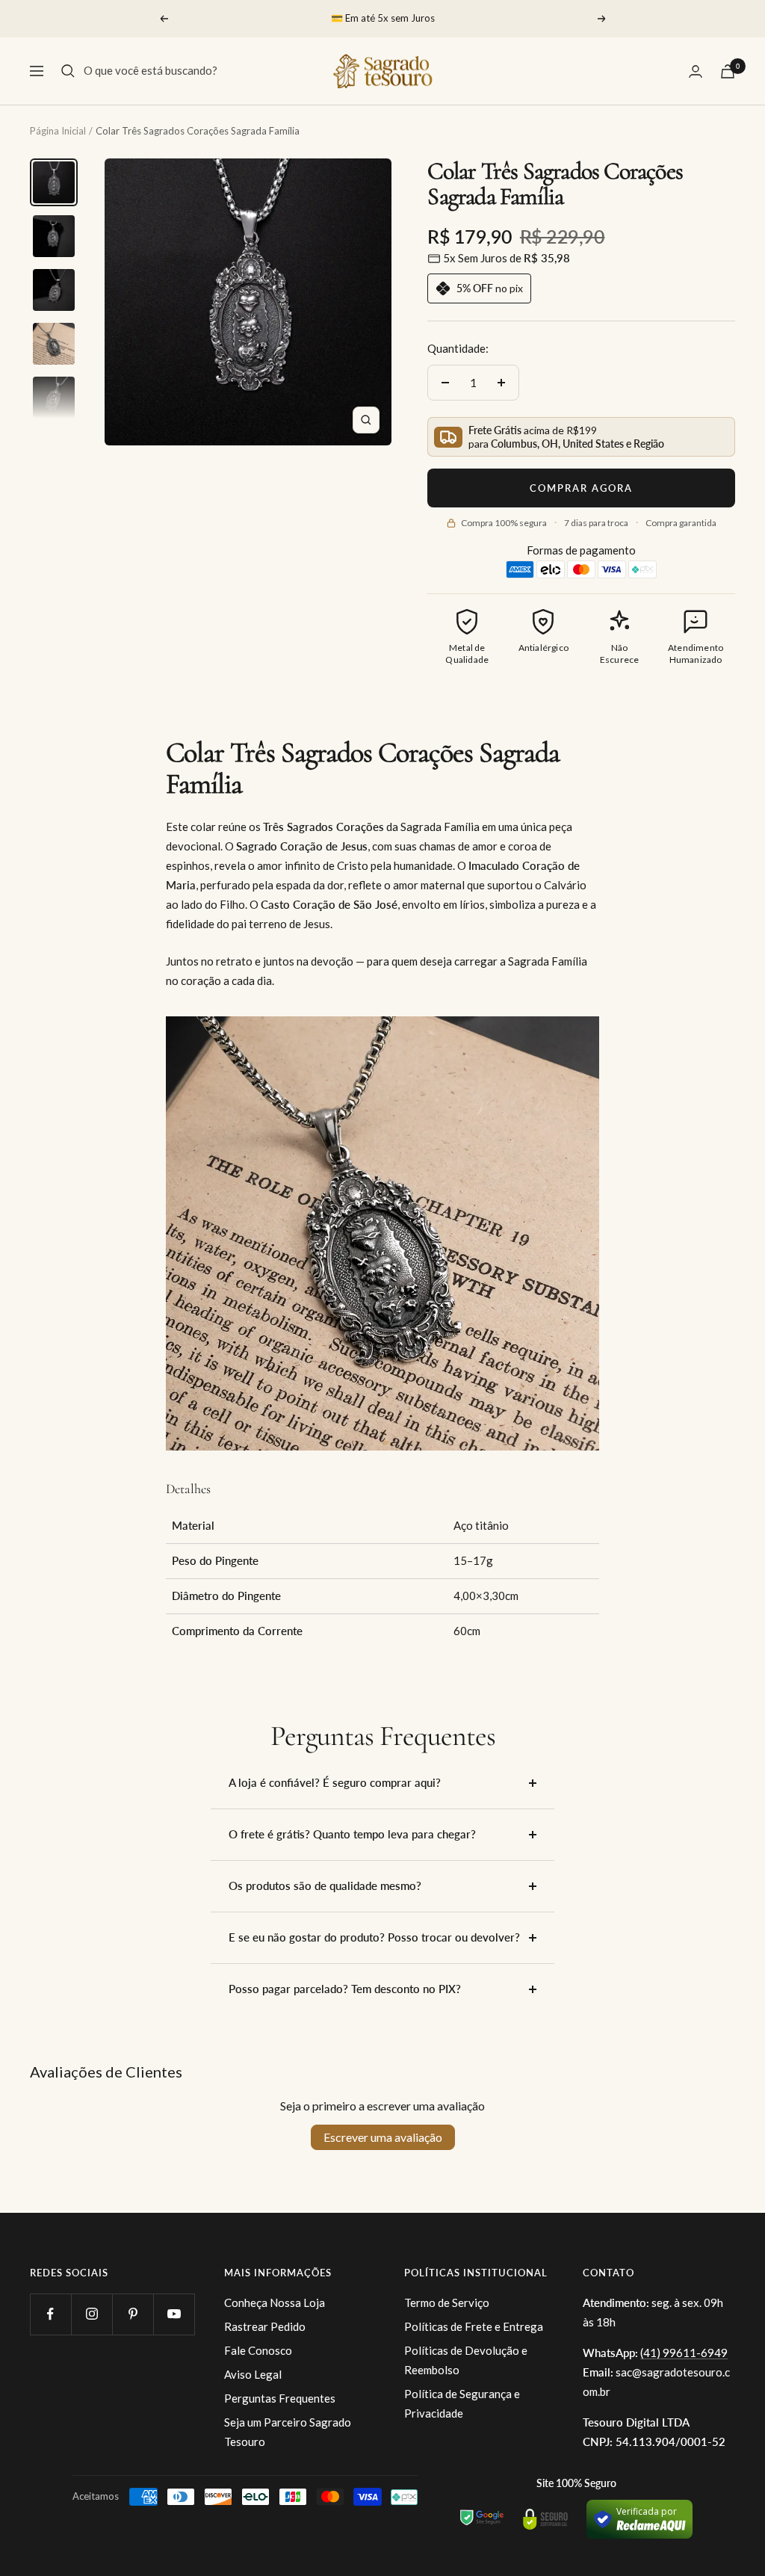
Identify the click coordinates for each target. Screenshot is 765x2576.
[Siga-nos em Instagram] (92, 2314)
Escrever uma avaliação (383, 2137)
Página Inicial (58, 131)
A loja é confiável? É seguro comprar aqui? (335, 1782)
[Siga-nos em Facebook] (50, 2314)
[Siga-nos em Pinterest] (133, 2314)
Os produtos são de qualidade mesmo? (325, 1885)
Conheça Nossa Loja (275, 2302)
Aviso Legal (253, 2374)
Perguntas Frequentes (280, 2398)
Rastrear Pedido (265, 2326)
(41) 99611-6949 (684, 2353)
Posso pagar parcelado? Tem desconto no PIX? (345, 1989)
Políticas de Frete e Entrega (474, 2326)
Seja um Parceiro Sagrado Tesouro (288, 2432)
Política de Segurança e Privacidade (462, 2403)
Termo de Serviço (447, 2302)
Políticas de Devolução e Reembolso (466, 2360)
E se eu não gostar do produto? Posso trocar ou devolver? (374, 1937)
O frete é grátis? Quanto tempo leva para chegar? (352, 1834)
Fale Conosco (258, 2350)
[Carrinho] (728, 71)
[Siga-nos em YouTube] (174, 2314)
